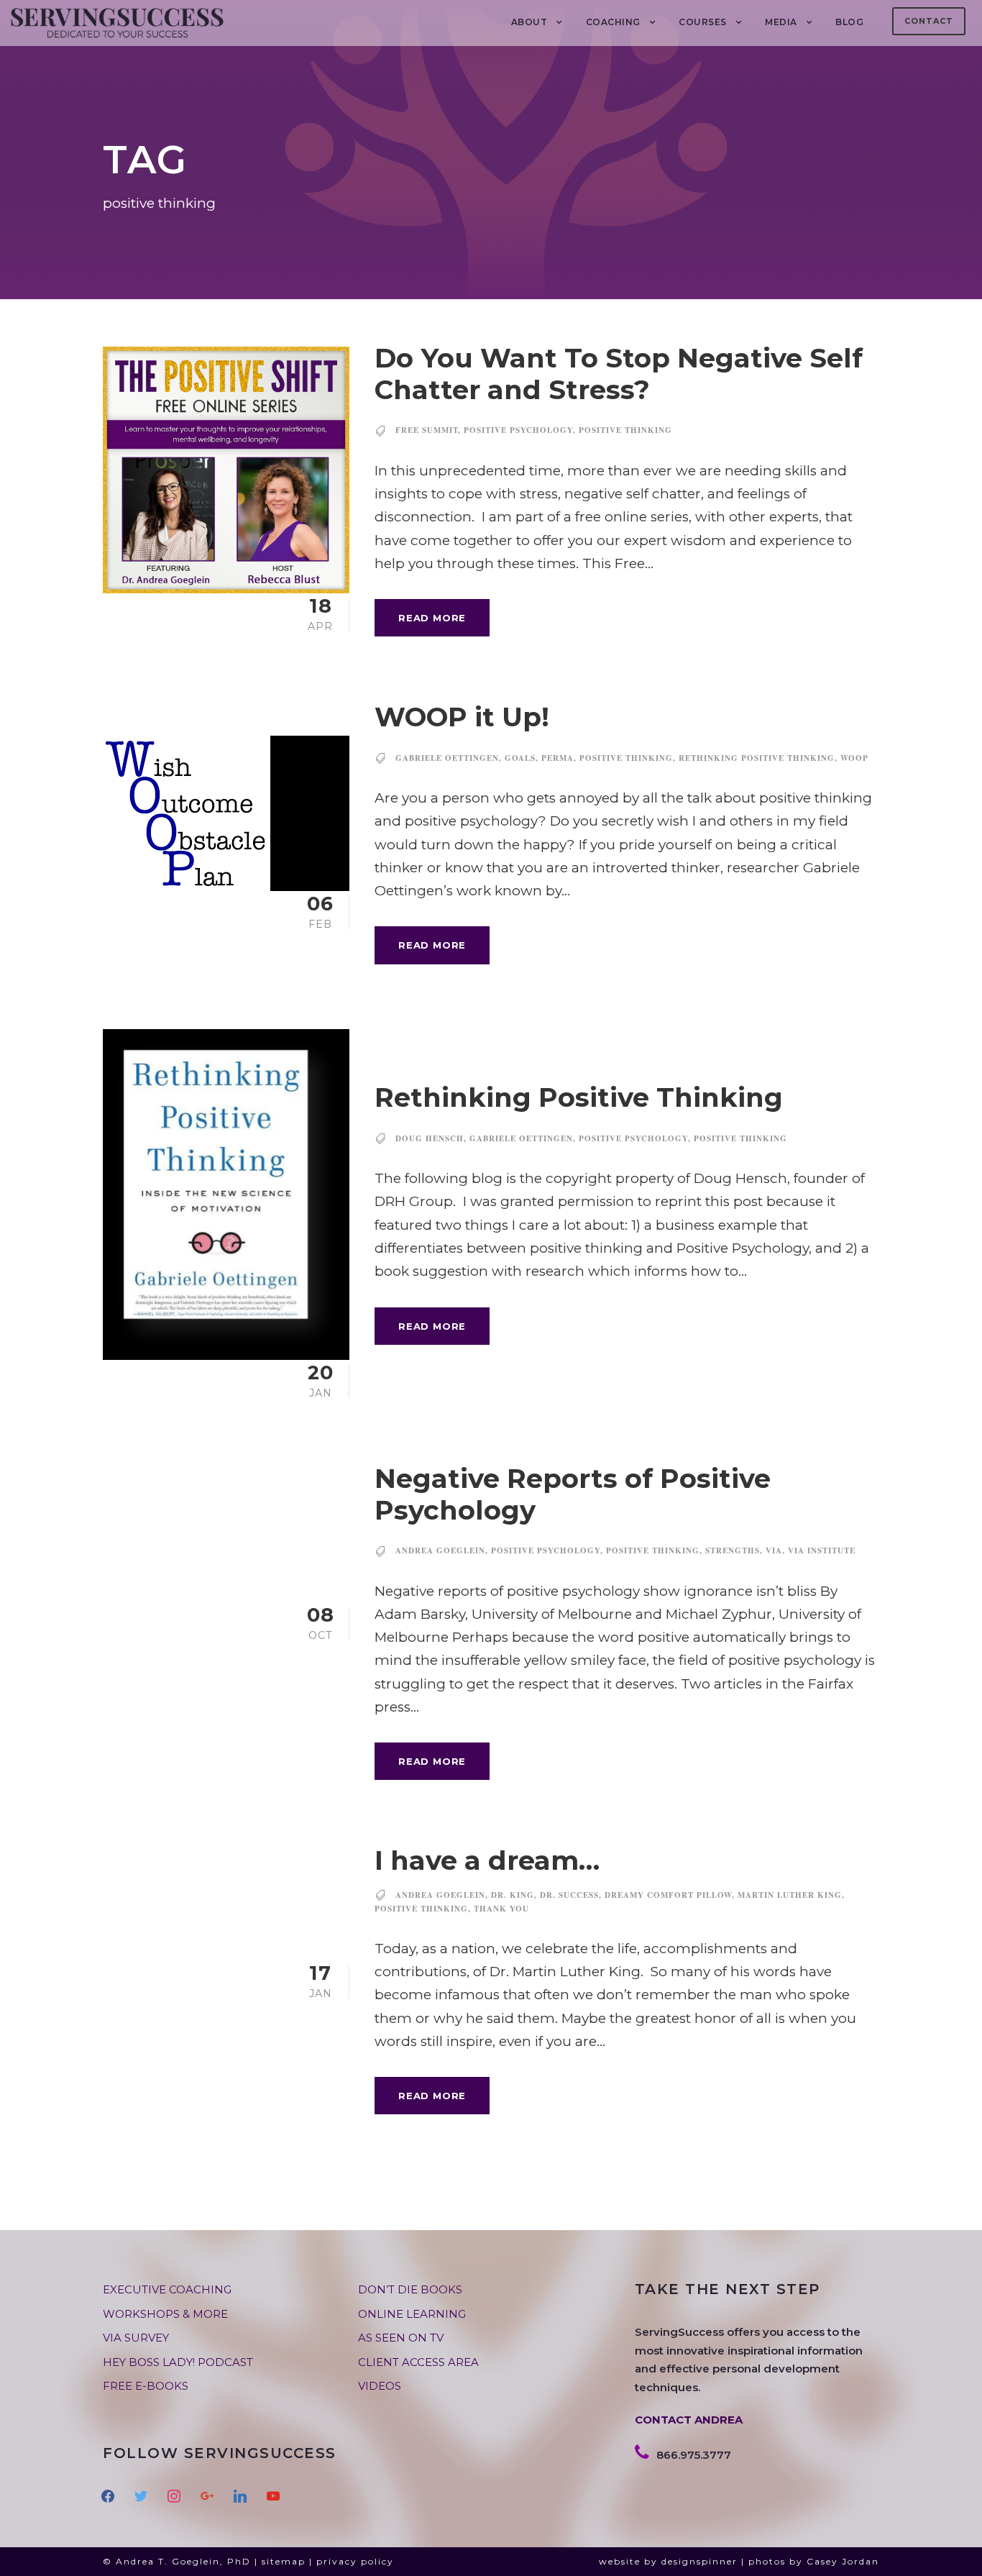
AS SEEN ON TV (401, 2338)
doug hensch (430, 1138)
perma (557, 758)
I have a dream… (487, 1860)
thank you (501, 1909)
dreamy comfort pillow (668, 1895)
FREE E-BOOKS (146, 2386)
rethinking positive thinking (757, 758)
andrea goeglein (440, 1550)
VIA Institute (822, 1550)
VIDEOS (380, 2386)
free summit (427, 430)
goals (520, 758)
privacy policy (355, 2561)
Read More (432, 618)
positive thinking (625, 430)
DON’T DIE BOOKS (410, 2289)
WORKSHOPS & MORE (165, 2314)
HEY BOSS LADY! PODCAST (178, 2362)
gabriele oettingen (447, 758)
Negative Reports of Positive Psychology (573, 1494)
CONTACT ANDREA (689, 2420)
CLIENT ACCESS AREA (418, 2362)
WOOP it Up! (462, 717)
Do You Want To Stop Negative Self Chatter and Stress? (619, 374)
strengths (733, 1550)
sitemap (284, 2561)
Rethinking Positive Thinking (579, 1097)
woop (854, 758)
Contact (929, 21)
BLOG (849, 22)
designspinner (699, 2561)
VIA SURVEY (136, 2338)
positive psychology (518, 430)
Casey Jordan (843, 2561)
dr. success (569, 1895)
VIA (774, 1550)
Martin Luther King (790, 1895)
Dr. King (513, 1895)
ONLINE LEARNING (412, 2314)
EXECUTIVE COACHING (167, 2289)
